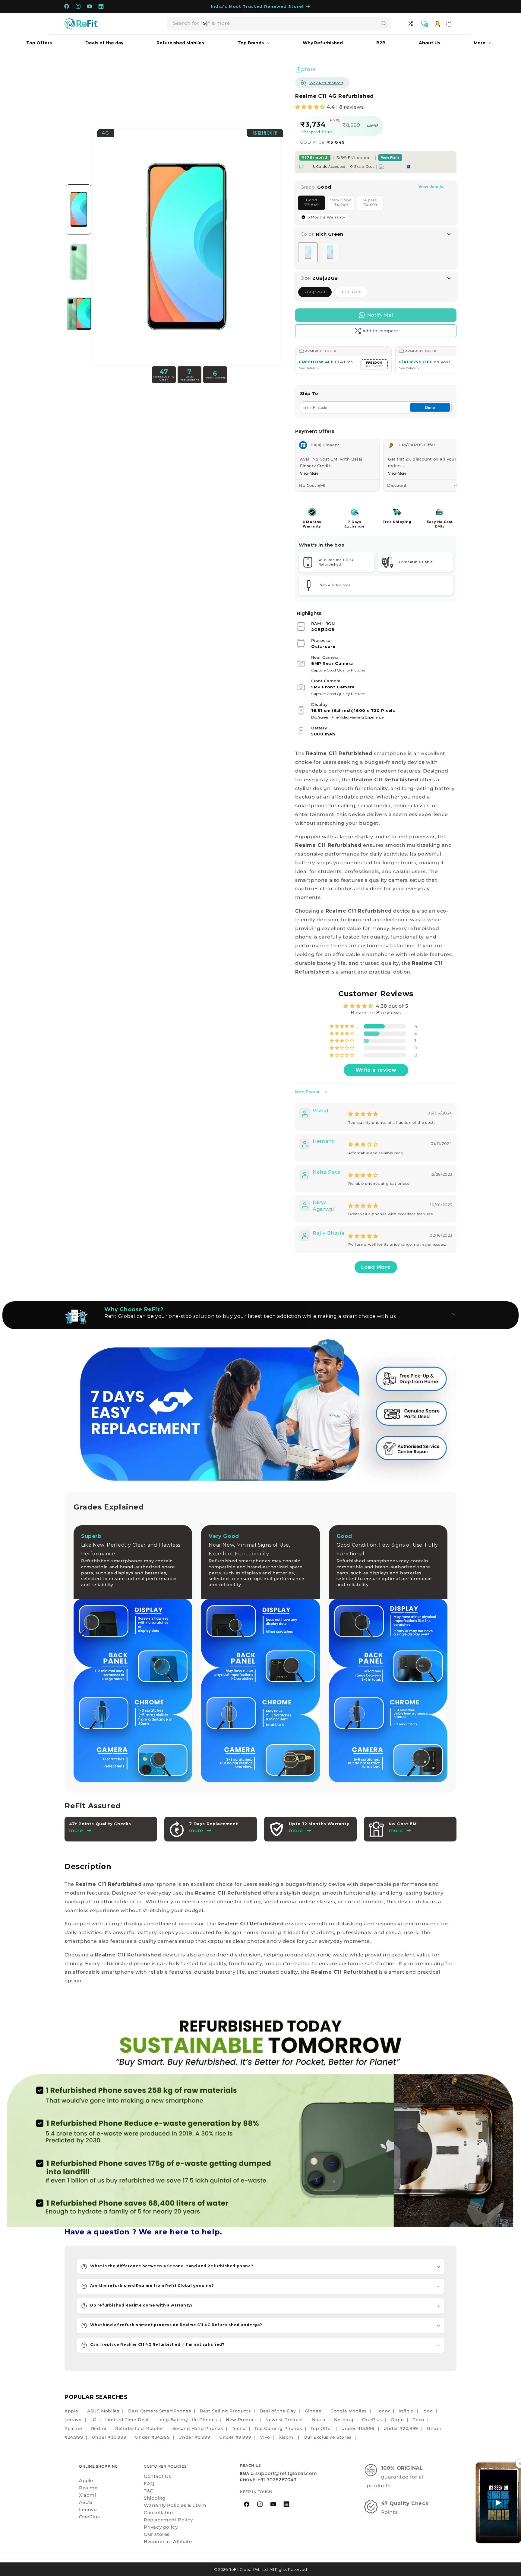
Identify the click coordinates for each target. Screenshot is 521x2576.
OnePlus (372, 2420)
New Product (241, 2420)
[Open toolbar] (411, 24)
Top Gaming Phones (278, 2428)
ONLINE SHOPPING (98, 2466)
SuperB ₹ (373, 204)
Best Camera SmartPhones (160, 2411)
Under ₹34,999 (152, 2437)
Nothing (344, 2420)
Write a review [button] (376, 1070)
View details (431, 187)
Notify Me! (380, 315)
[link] (260, 2118)
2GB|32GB (318, 293)
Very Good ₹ (342, 204)
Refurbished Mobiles (139, 2428)
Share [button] (309, 69)
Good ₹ (314, 204)
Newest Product (284, 2420)
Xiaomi (287, 2437)
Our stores (157, 2534)
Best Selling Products (225, 2411)
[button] (311, 107)
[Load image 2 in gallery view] (79, 262)
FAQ (149, 2484)
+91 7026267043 (277, 2480)
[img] (363, 1114)
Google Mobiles (349, 2411)
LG (93, 2420)
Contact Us (158, 2476)
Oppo (397, 2420)
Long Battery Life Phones (187, 2420)
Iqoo (428, 2411)
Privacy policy (161, 2527)
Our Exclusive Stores (328, 2437)
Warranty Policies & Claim (175, 2505)
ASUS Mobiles (103, 2411)
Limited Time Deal (127, 2420)
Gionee (313, 2411)
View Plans (390, 158)
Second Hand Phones (198, 2428)
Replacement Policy (168, 2520)
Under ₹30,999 (109, 2437)
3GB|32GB (355, 293)
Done (430, 408)
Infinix (406, 2411)
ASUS (85, 2502)
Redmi (99, 2428)
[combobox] (279, 24)
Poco (418, 2420)
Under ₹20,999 (401, 2428)
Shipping (155, 2498)
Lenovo (73, 2420)
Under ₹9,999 (235, 2437)
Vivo (265, 2437)
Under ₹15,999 (358, 2428)
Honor (383, 2411)
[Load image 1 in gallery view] (79, 209)
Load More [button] (376, 1267)
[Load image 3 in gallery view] (79, 314)
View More (309, 473)
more (196, 1830)
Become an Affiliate (168, 2541)
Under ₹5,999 (194, 2437)
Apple (71, 2411)
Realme (73, 2428)
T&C (149, 2491)
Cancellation (159, 2512)
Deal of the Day (278, 2411)
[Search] (384, 24)
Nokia (319, 2420)
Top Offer (321, 2428)
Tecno (239, 2428)
